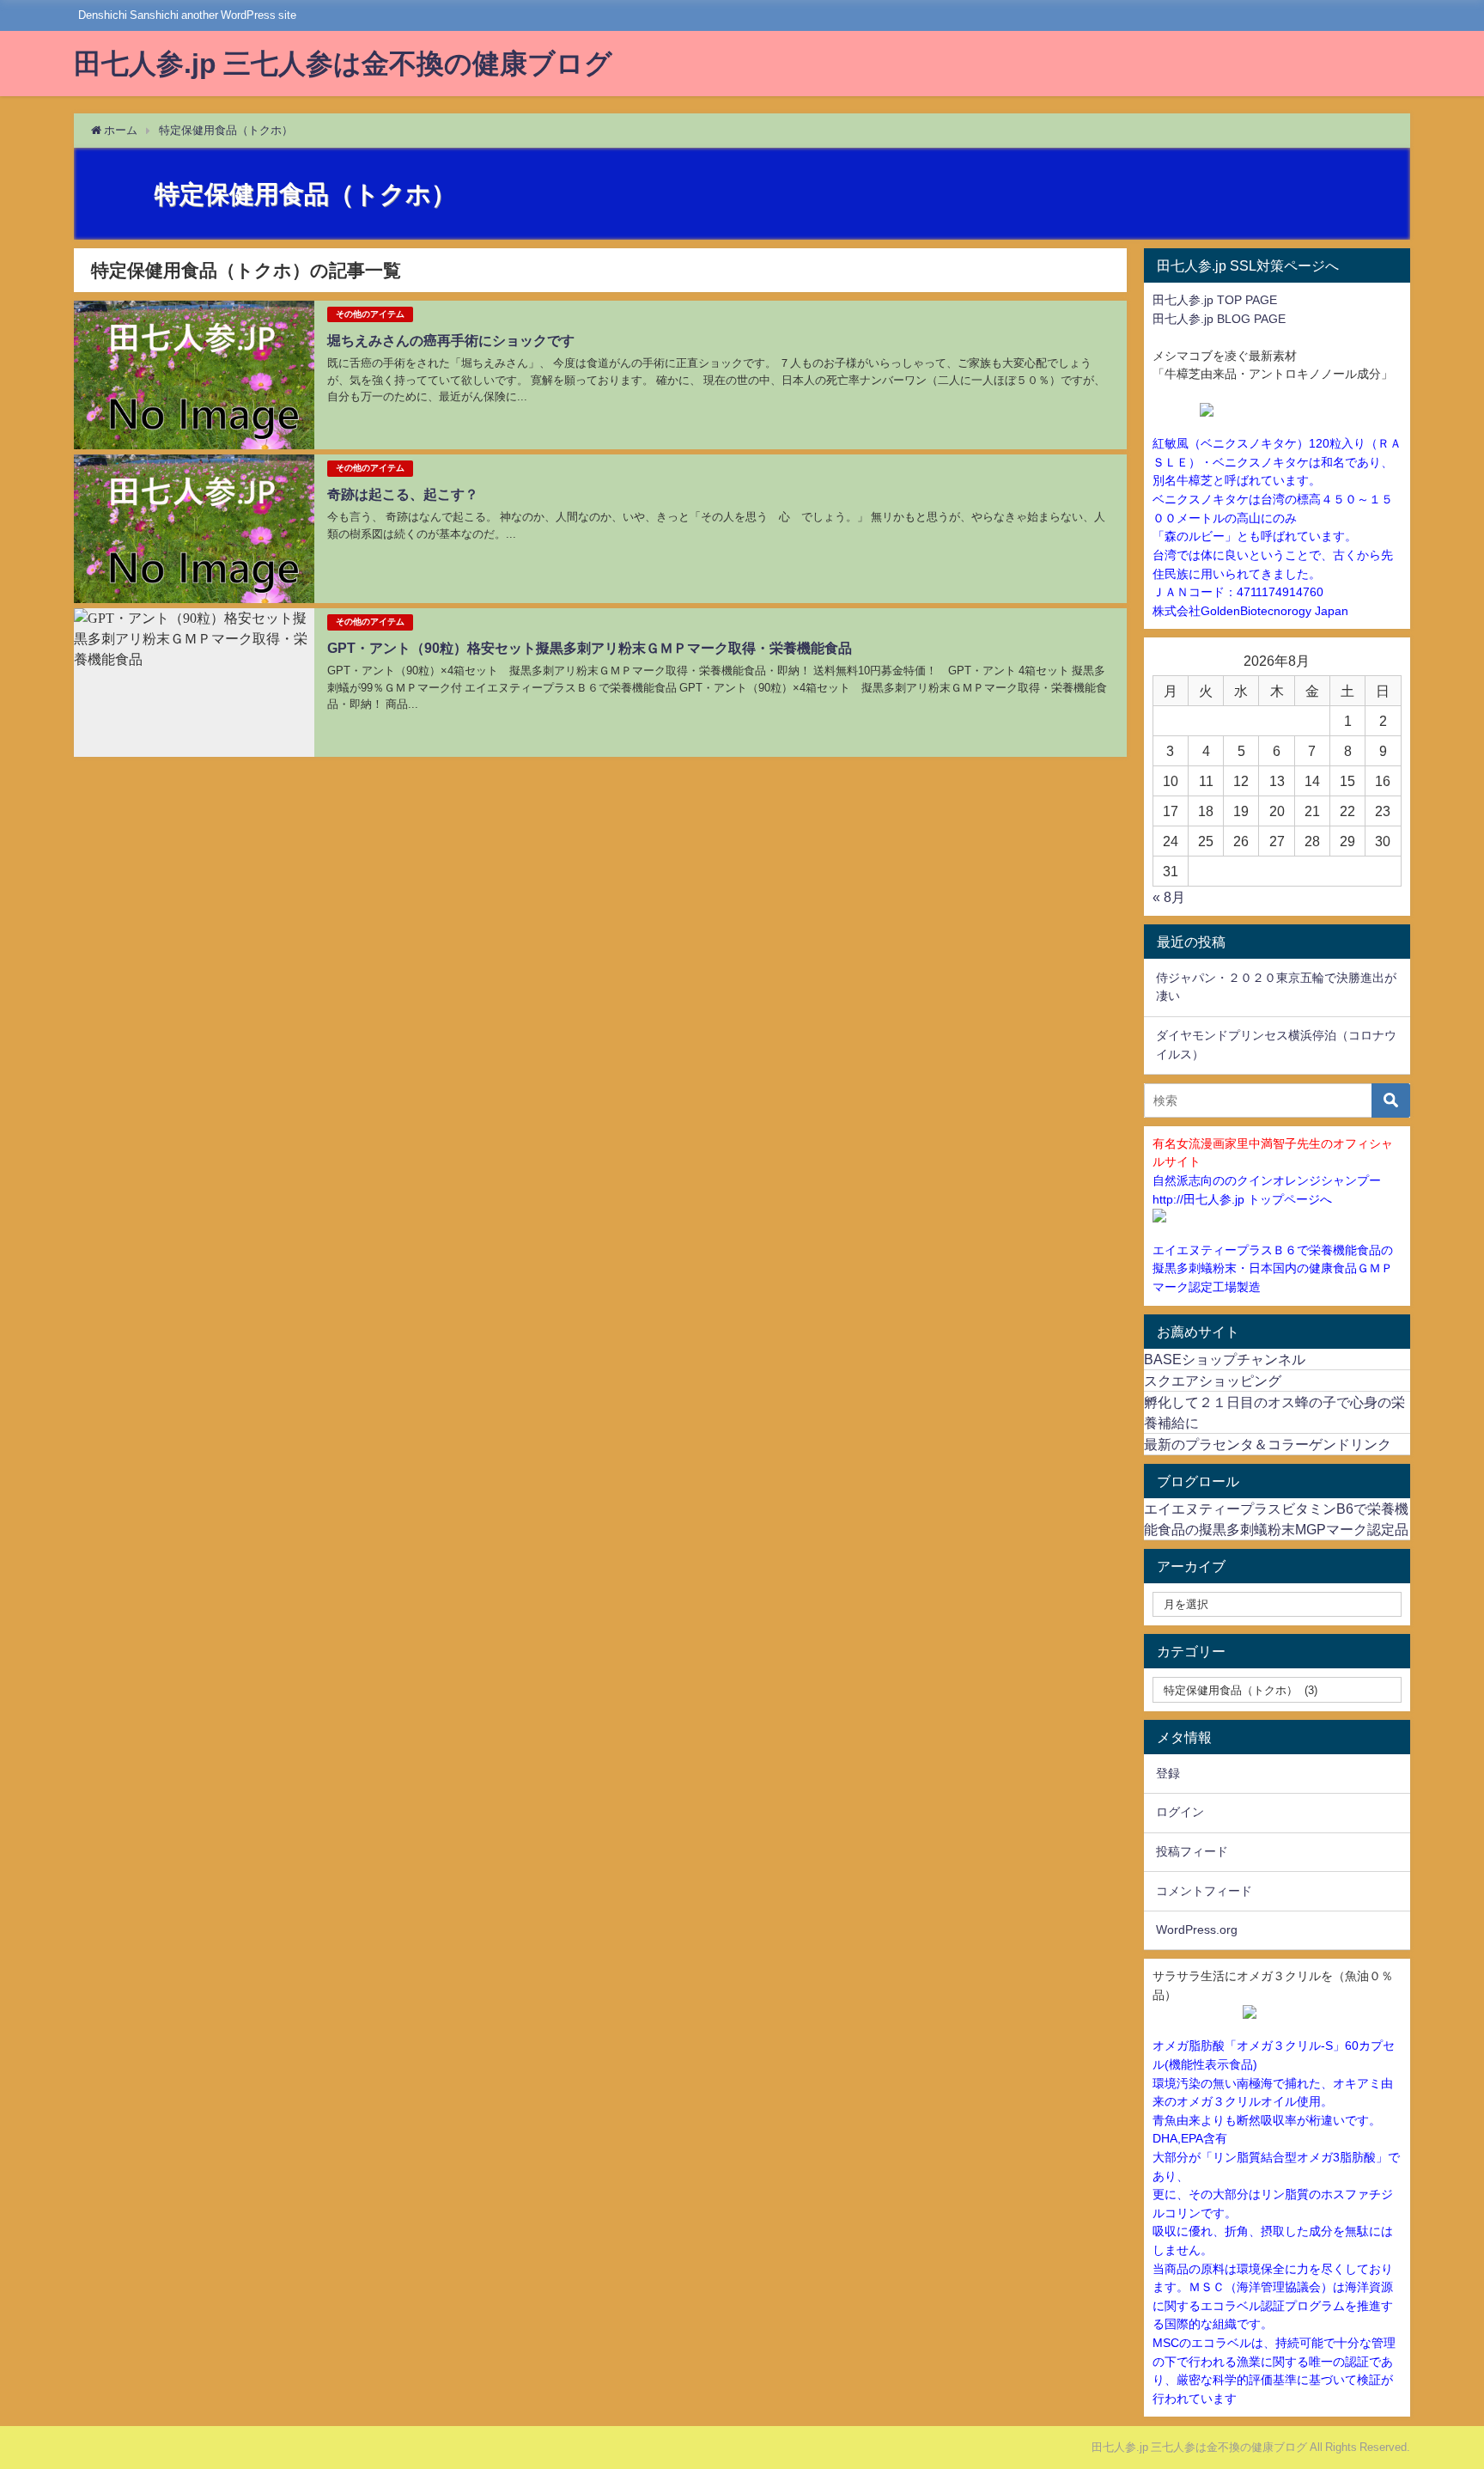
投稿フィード (1192, 1851)
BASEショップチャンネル (1225, 1359)
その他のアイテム (370, 314)
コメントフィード (1204, 1891)
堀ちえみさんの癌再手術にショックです (451, 340)
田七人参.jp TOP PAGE (1215, 300)
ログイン (1180, 1812)
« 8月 (1169, 897)
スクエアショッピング (1213, 1381)
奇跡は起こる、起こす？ (403, 494)
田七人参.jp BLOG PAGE (1219, 319)
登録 (1168, 1773)
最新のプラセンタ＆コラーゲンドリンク (1268, 1444)
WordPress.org (1197, 1929)
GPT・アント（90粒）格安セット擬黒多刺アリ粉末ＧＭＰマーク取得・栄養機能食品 (590, 648)
